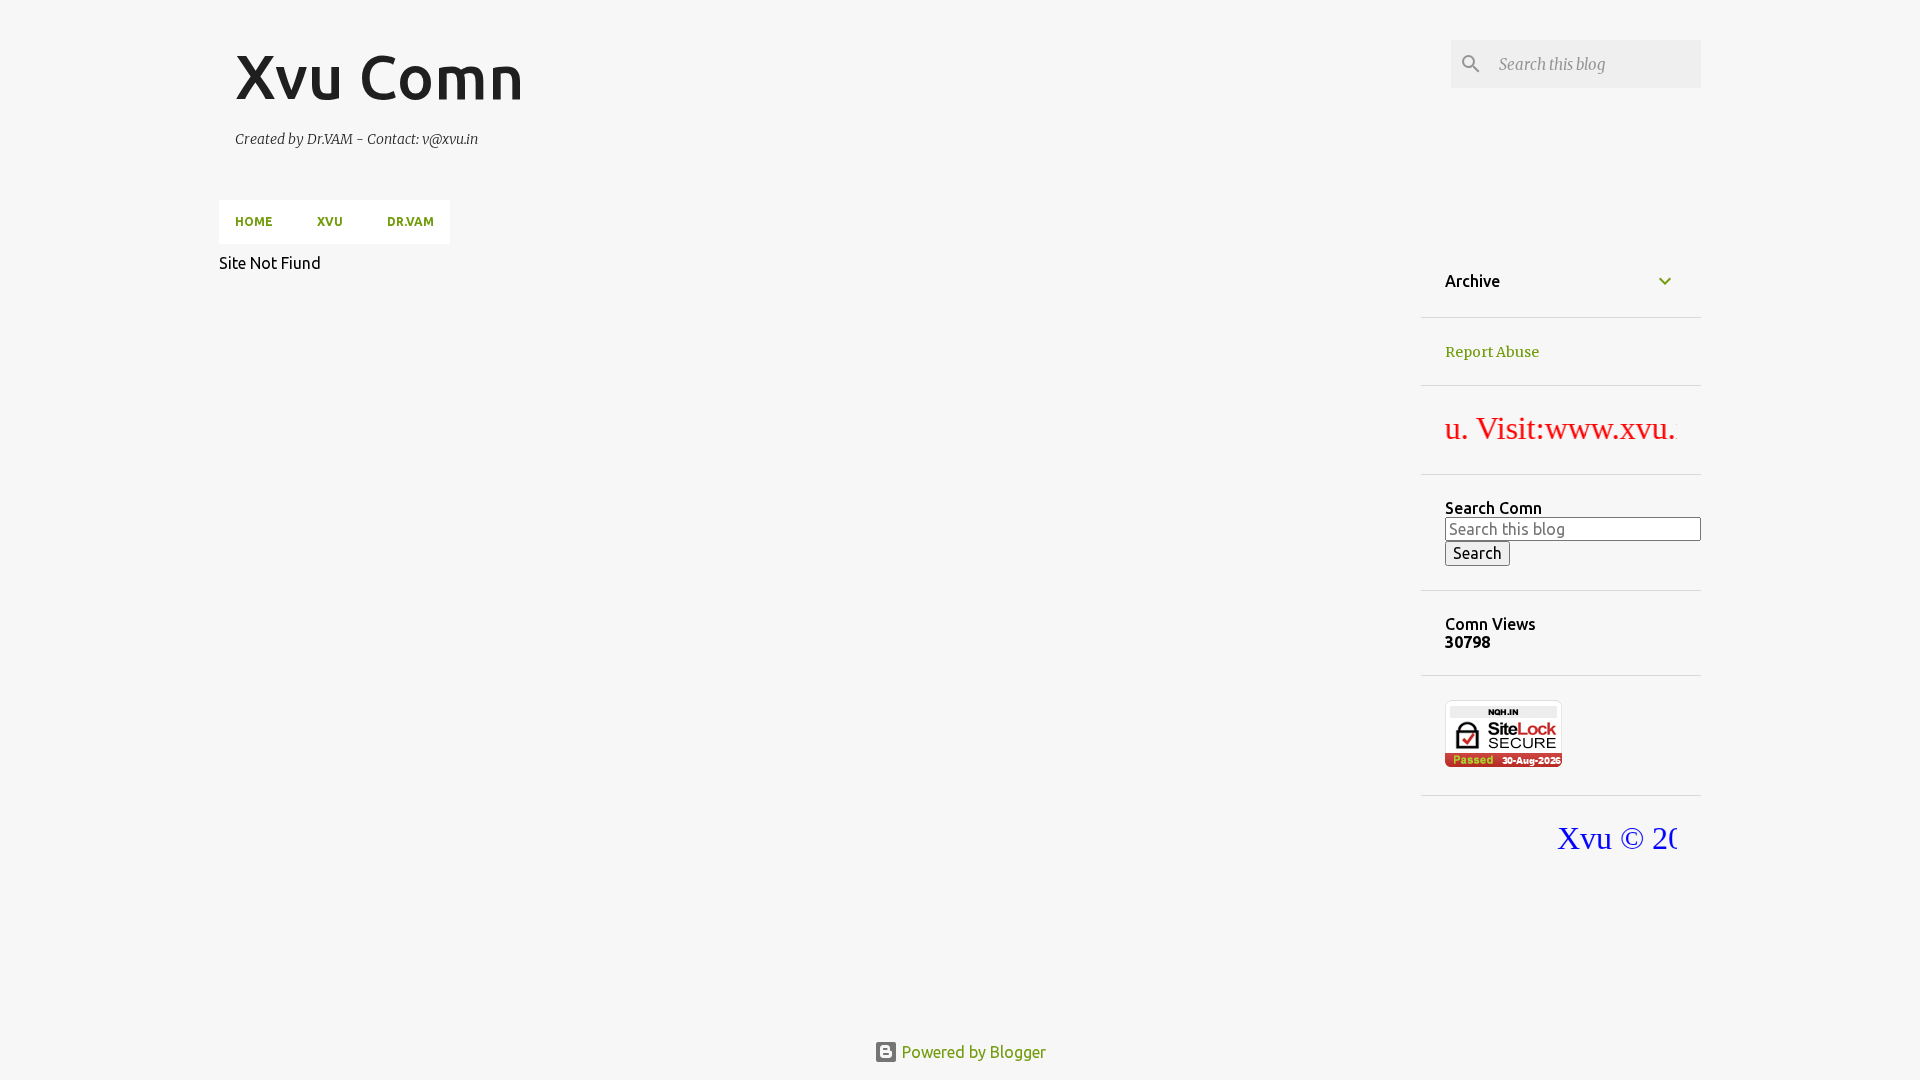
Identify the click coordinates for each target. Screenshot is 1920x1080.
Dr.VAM (410, 221)
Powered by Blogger (972, 1052)
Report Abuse (1492, 352)
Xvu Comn (379, 76)
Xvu (330, 221)
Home (254, 221)
